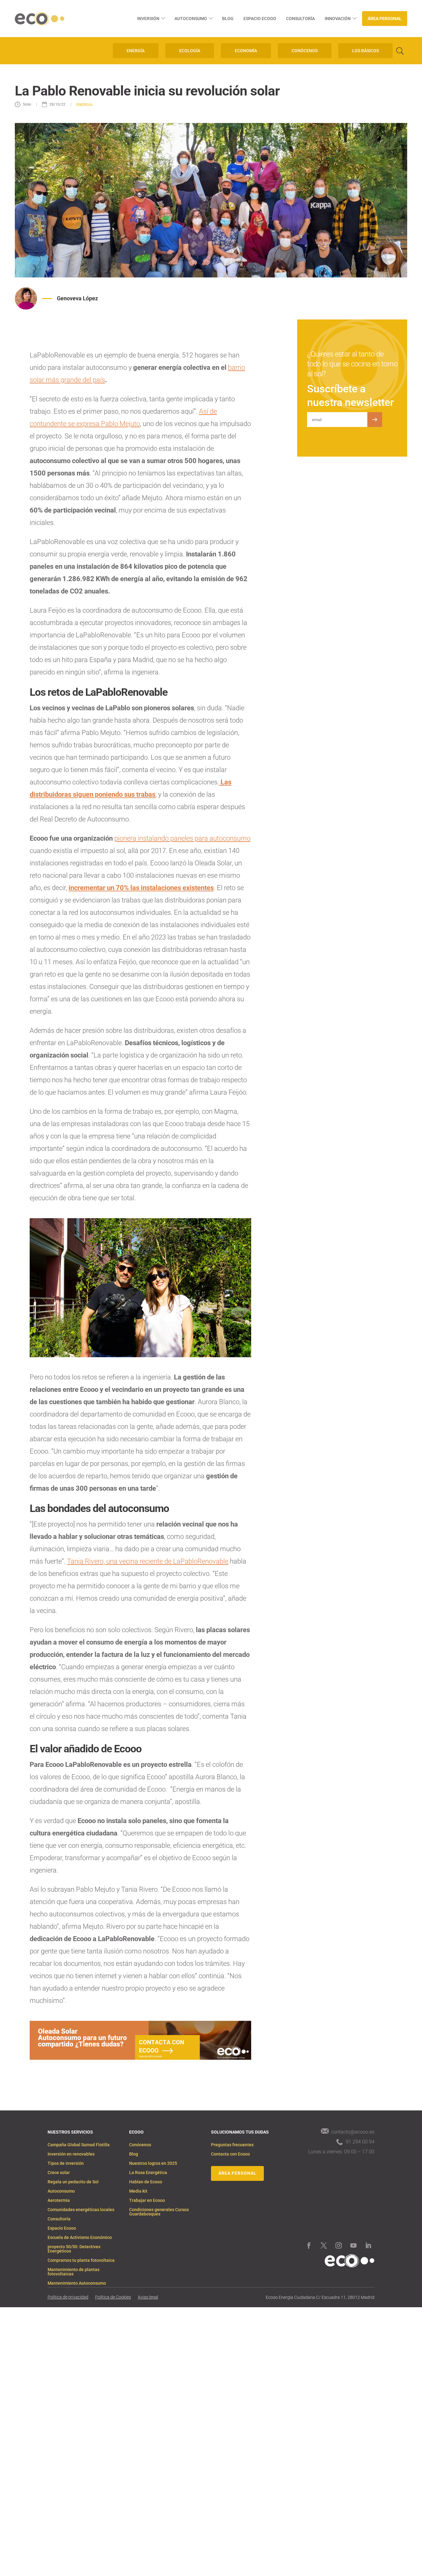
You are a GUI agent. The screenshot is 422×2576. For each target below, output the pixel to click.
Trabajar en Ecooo (147, 2200)
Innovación (338, 19)
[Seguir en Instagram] (339, 2245)
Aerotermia (59, 2200)
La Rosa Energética (148, 2173)
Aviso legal (148, 2297)
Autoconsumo (191, 19)
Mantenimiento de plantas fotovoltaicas (74, 2272)
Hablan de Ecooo (146, 2182)
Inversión (148, 19)
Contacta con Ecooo (230, 2154)
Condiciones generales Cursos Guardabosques (159, 2212)
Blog (228, 19)
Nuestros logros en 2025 (153, 2163)
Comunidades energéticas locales (81, 2210)
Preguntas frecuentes (232, 2145)
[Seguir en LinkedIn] (368, 2245)
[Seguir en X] (324, 2245)
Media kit (138, 2191)
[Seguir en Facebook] (309, 2245)
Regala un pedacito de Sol (73, 2182)
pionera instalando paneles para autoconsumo (182, 838)
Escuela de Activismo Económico (80, 2238)
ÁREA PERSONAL (237, 2173)
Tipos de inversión (66, 2163)
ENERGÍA (136, 51)
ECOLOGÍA (190, 51)
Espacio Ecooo (260, 19)
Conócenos (140, 2145)
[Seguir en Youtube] (353, 2245)
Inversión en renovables (71, 2154)
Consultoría (300, 19)
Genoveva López (77, 298)
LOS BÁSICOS (365, 51)
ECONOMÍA (246, 51)
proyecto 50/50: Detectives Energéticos (74, 2249)
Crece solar (59, 2173)
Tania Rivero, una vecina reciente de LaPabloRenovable (148, 1561)
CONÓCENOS (305, 51)
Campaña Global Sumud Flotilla (79, 2145)
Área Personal (385, 19)
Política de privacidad (68, 2297)
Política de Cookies (113, 2297)
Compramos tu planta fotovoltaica (81, 2260)
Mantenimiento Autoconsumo (77, 2283)
